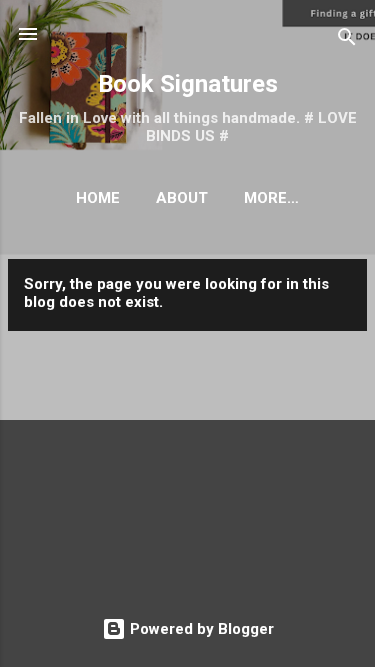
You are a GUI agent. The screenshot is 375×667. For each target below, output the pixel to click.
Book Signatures (188, 84)
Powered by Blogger (200, 629)
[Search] (347, 40)
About (182, 198)
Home (98, 198)
